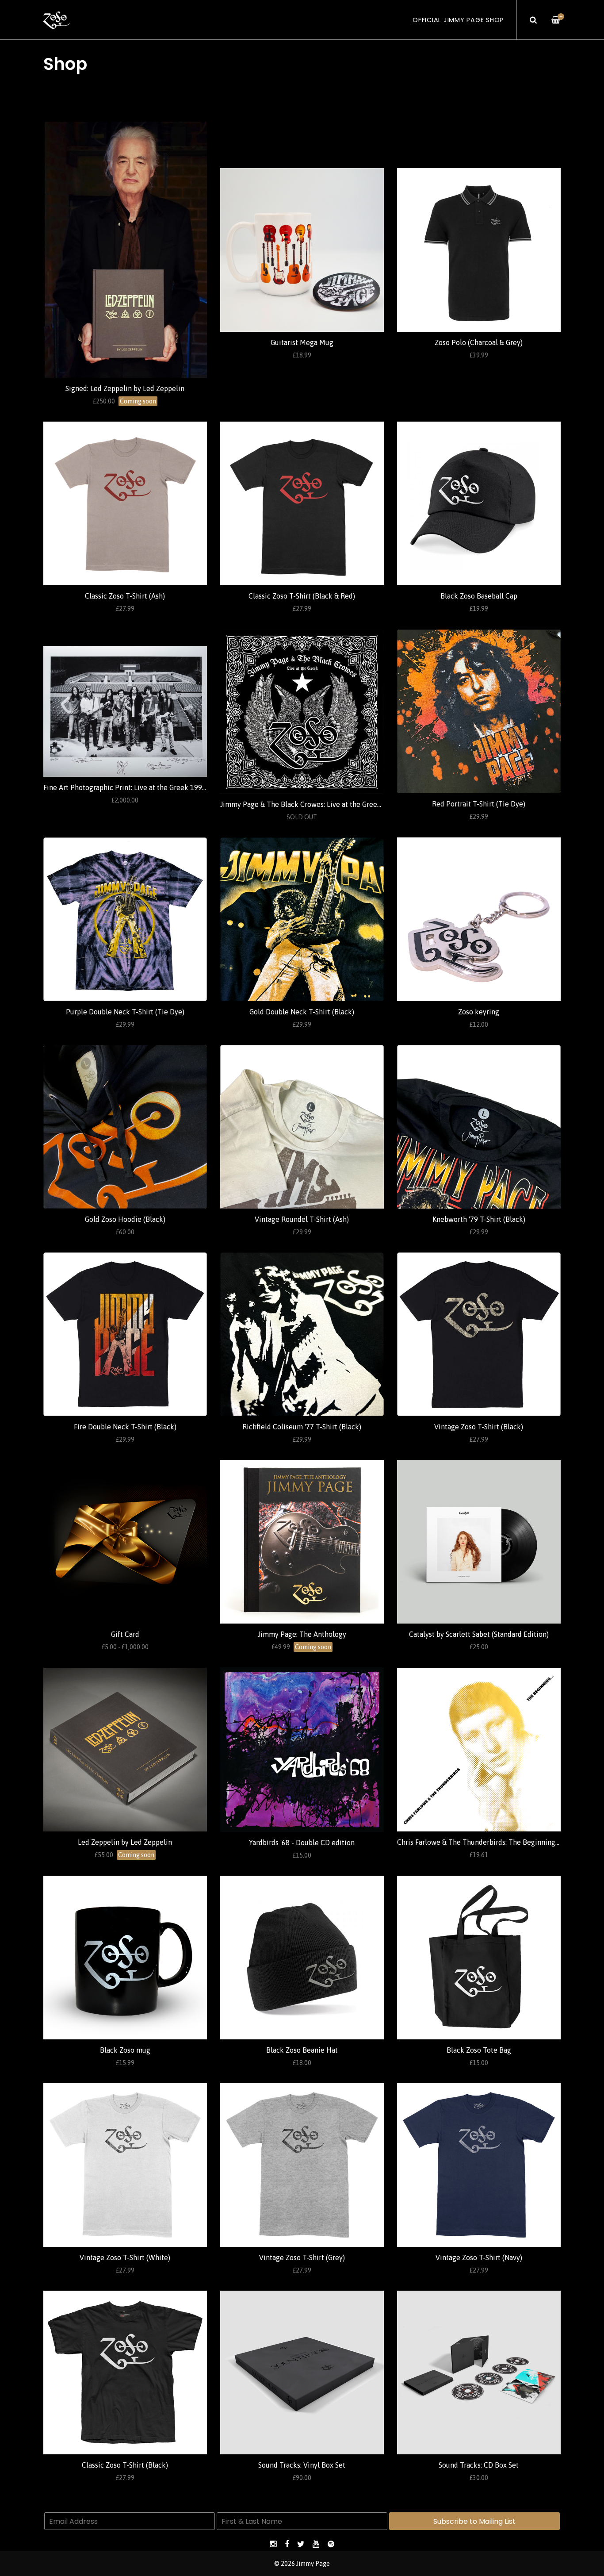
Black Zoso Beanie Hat (302, 2050)
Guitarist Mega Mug (302, 342)
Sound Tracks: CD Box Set (479, 2465)
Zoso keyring (479, 1012)
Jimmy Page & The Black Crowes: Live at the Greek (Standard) (318, 804)
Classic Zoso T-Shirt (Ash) (125, 596)
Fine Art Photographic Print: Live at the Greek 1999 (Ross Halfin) (146, 787)
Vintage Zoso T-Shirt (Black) (479, 1427)
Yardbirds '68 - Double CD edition (302, 1843)
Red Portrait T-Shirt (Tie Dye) (479, 804)
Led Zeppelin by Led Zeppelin (125, 1842)
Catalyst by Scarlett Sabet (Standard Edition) (479, 1634)
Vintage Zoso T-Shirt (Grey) (302, 2257)
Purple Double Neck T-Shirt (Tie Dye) (125, 1012)
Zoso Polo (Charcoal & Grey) (479, 342)
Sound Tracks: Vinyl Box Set (302, 2465)
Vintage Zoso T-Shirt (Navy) (479, 2257)
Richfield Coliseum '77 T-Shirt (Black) (302, 1427)
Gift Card (125, 1634)
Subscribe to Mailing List (474, 2521)
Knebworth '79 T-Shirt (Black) (479, 1219)
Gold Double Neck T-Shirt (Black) (302, 1012)
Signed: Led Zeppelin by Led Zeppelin (125, 388)
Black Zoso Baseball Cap (479, 596)
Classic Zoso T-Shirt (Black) (125, 2465)
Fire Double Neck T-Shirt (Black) (125, 1427)
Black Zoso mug (125, 2050)
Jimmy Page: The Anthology (302, 1634)
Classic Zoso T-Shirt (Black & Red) (302, 596)
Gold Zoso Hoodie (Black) (125, 1219)
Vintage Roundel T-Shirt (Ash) (302, 1219)
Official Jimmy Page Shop (458, 20)
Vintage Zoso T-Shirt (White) (125, 2257)
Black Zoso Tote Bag (479, 2050)
